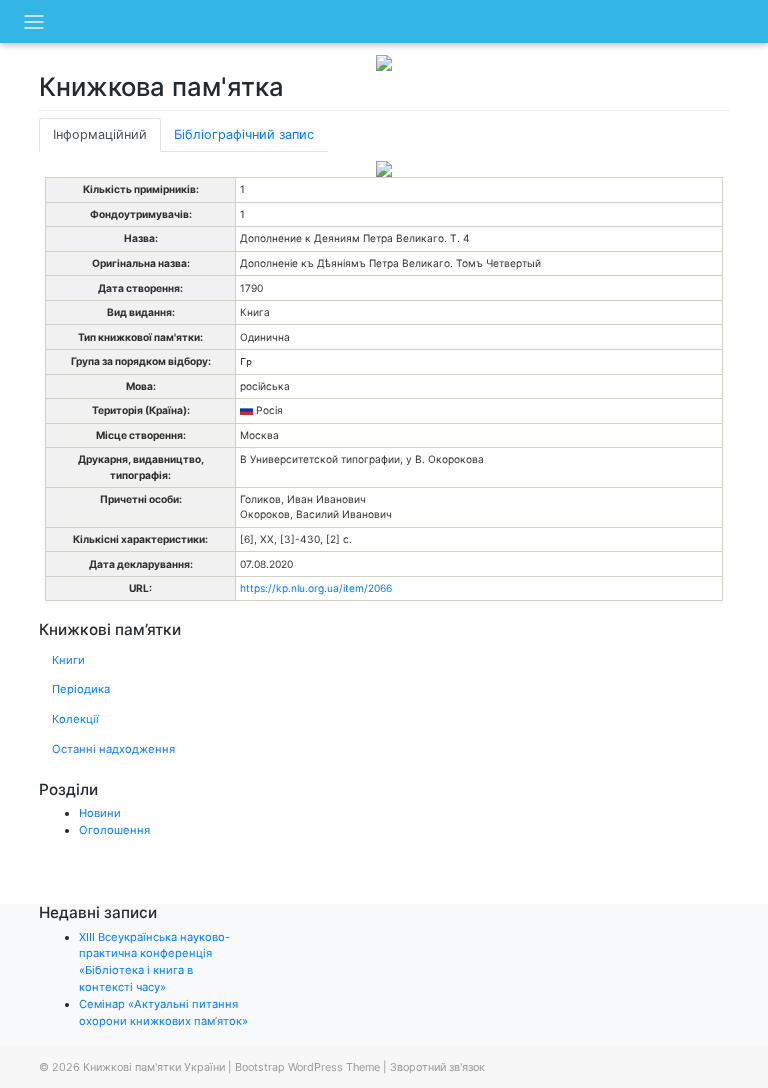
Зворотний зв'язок (437, 1067)
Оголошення (114, 830)
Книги (68, 660)
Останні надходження (113, 749)
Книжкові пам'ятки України (154, 1067)
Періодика (81, 689)
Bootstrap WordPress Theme (307, 1067)
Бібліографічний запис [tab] (244, 134)
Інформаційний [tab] (100, 134)
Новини (100, 813)
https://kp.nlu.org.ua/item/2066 (316, 588)
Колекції (75, 719)
